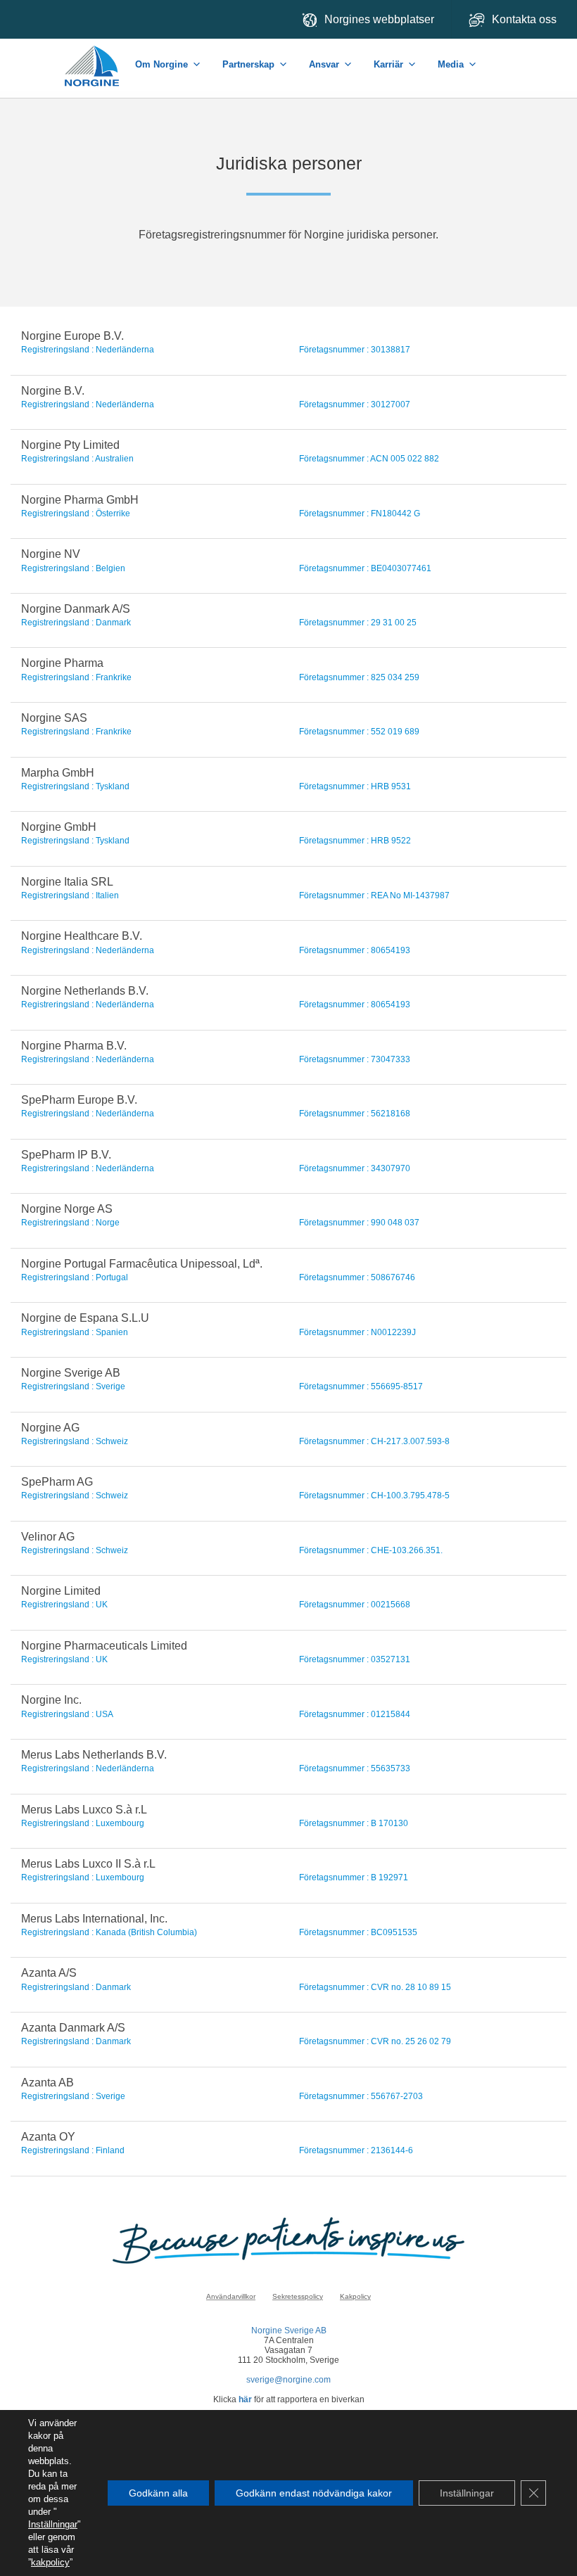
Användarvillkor (231, 2296)
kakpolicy (50, 2562)
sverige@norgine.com (288, 2380)
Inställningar (53, 2524)
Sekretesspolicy (298, 2296)
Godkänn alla (158, 2493)
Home (93, 59)
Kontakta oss (526, 19)
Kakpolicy (355, 2296)
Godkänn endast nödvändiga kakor (314, 2493)
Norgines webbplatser (379, 19)
